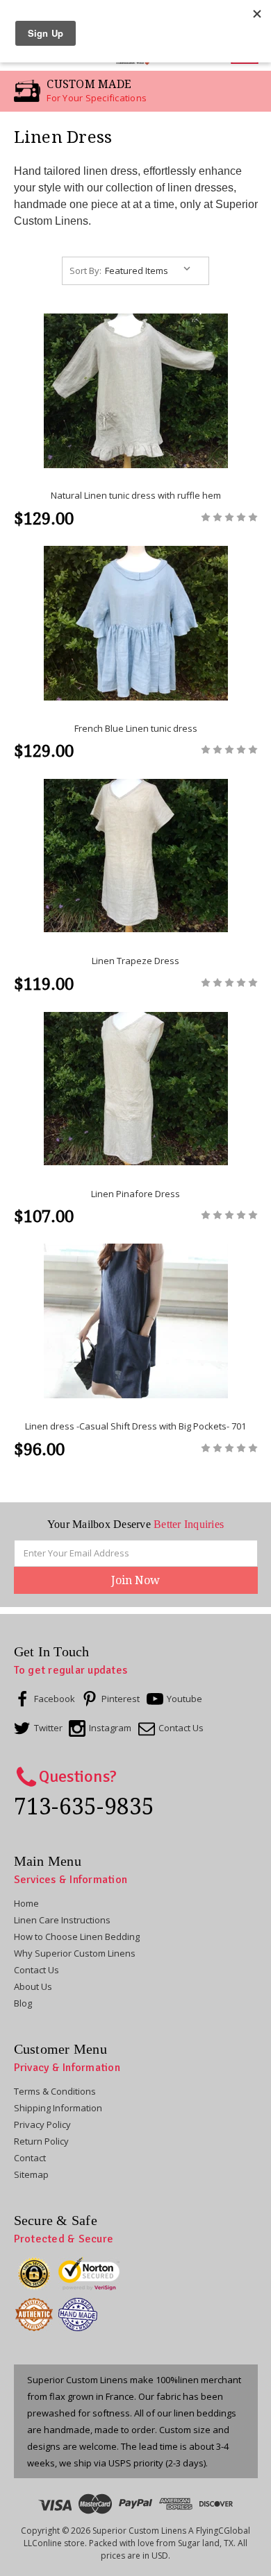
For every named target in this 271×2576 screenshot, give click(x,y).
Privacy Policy (42, 2124)
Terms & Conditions (55, 2091)
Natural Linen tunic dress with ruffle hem (136, 495)
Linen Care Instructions (62, 1920)
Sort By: (85, 271)
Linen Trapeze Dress (135, 961)
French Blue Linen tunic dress (136, 728)
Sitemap (31, 2174)
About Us (33, 1986)
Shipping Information (58, 2108)
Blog (23, 2003)
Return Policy (41, 2141)
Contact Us (36, 1970)
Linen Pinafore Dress (135, 1194)
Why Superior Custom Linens (75, 1953)
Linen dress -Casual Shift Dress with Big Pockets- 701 (135, 1426)
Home (26, 1903)
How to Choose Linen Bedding (77, 1937)
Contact (30, 2158)
